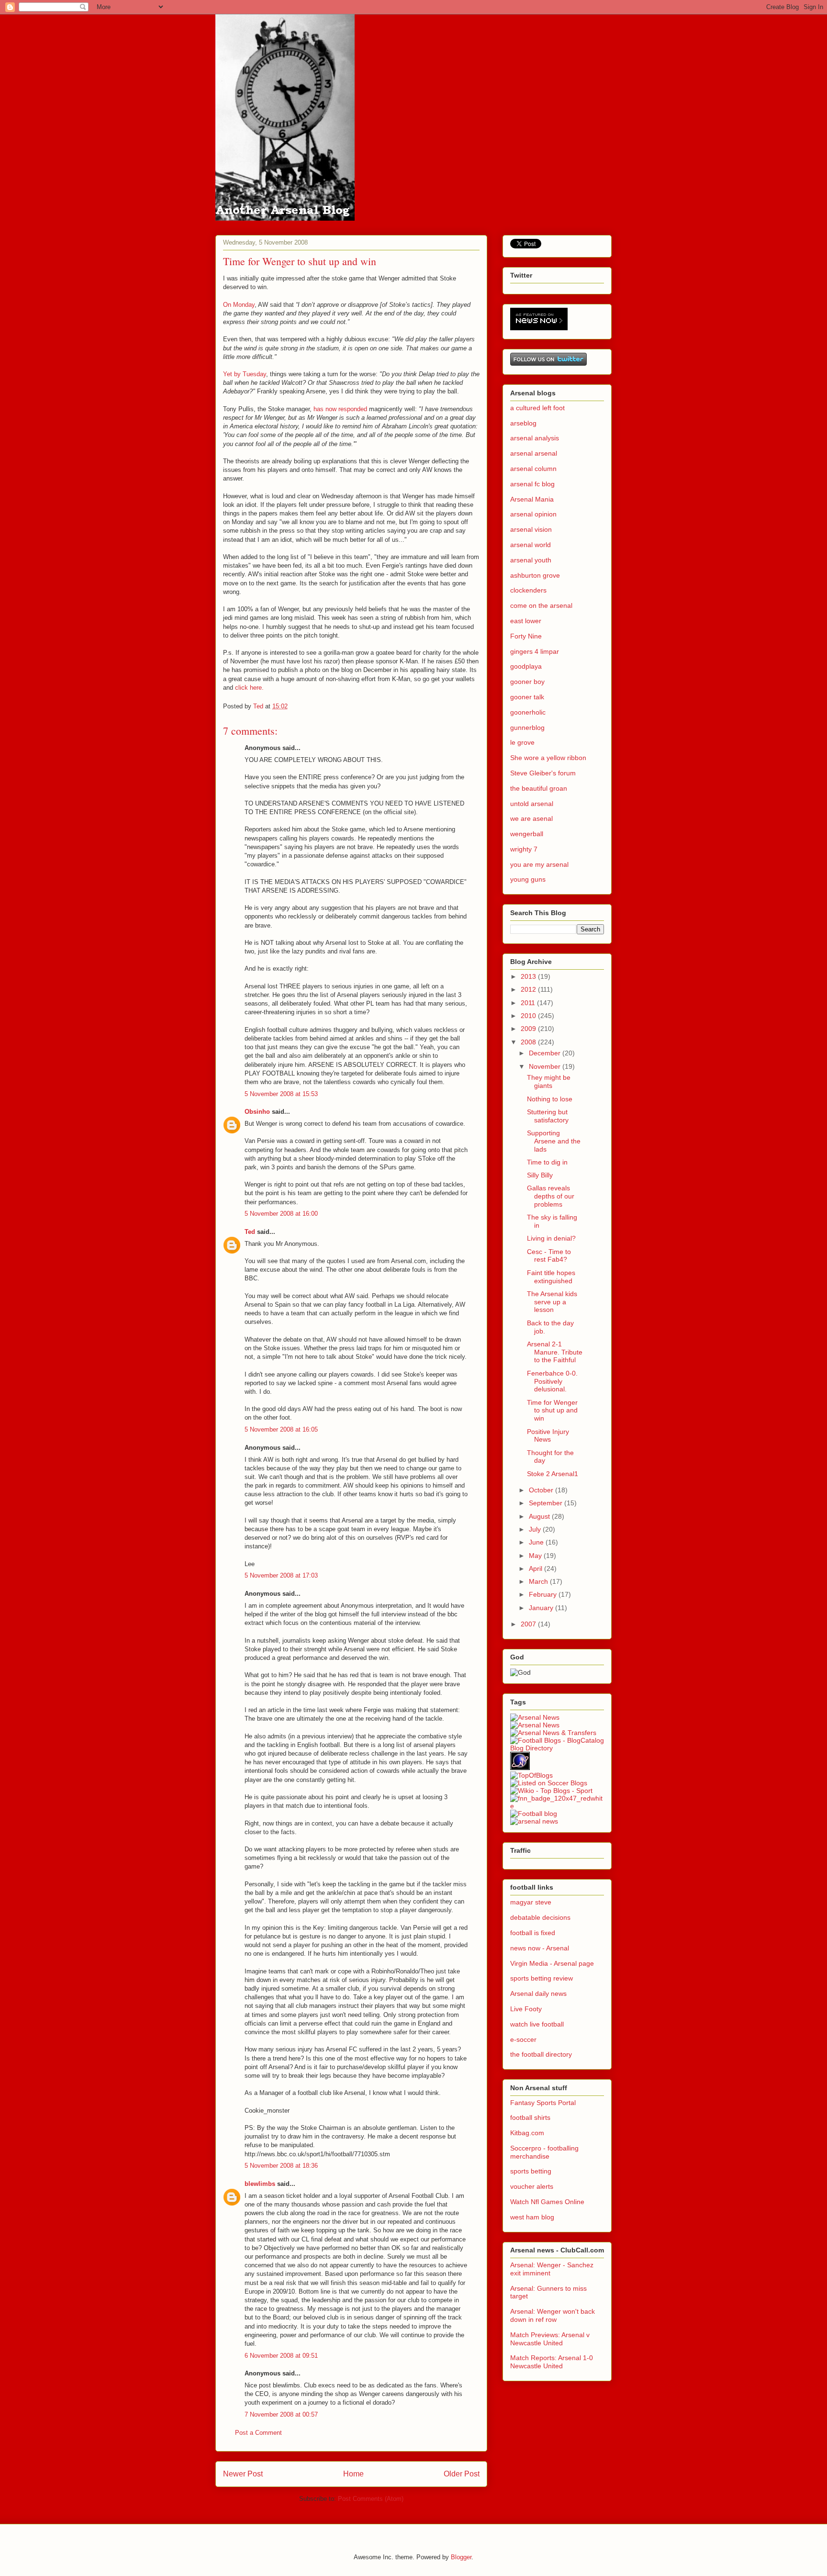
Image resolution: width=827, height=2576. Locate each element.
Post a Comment (258, 2433)
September (547, 1503)
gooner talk (527, 697)
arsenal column (533, 469)
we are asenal (531, 818)
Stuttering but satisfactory (548, 1116)
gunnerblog (527, 728)
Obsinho (257, 1112)
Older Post (462, 2474)
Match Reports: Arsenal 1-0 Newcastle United (552, 2362)
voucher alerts (532, 2186)
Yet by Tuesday (245, 374)
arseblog (523, 423)
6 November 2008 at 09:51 (281, 2356)
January (542, 1608)
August (540, 1516)
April (536, 1568)
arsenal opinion (533, 514)
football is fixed (533, 1933)
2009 (529, 1029)
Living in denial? (551, 1238)
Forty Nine (526, 636)
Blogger (461, 2557)
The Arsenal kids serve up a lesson (552, 1302)
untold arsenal (532, 804)
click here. (249, 688)
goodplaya (526, 666)
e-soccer (523, 2039)
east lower (526, 621)
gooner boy (527, 682)
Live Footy (526, 2009)
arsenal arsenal (534, 453)
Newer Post (243, 2474)
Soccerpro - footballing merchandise (544, 2152)
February (544, 1594)
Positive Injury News (548, 1436)
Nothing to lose (550, 1099)
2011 (529, 1003)
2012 (529, 989)
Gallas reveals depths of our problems (551, 1196)
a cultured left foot (537, 408)
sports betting (531, 2171)
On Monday (239, 305)
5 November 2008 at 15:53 (281, 1094)
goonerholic (528, 712)
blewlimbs (260, 2184)
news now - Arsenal (540, 1948)
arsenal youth (531, 560)
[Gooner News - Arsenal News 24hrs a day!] (535, 1717)
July (536, 1529)
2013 (529, 976)
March (539, 1581)
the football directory (541, 2054)
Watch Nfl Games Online (547, 2202)
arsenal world (531, 545)
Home (353, 2474)
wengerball (527, 834)
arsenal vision (531, 529)
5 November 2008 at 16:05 (281, 1429)
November (546, 1066)
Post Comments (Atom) (371, 2499)
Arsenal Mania (532, 499)
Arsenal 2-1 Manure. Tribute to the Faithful (555, 1352)
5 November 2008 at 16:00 (281, 1214)
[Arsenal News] (535, 1725)
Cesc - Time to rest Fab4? (549, 1256)
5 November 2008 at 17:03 (281, 1575)
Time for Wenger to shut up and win (552, 1411)
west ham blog (532, 2217)
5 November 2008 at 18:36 (281, 2166)
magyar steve (531, 1902)
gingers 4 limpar (535, 651)
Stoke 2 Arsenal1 (553, 1474)
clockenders (528, 590)
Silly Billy (540, 1175)
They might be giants (549, 1081)
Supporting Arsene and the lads (554, 1141)
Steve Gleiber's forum (543, 773)
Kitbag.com (527, 2133)
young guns (528, 879)
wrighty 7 (524, 849)
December (546, 1053)
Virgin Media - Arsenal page (552, 1963)
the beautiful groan (539, 788)
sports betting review (542, 1978)
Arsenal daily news (538, 1994)
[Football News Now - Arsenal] (557, 1806)
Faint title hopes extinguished (551, 1277)
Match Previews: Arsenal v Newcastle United (550, 2339)
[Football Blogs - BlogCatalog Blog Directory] (557, 1748)
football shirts (530, 2117)
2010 (529, 1016)
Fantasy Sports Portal (543, 2103)
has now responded (340, 409)
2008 (529, 1042)
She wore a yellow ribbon (548, 758)
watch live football (537, 2024)
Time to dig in (547, 1162)
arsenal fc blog (532, 484)
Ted (250, 1232)
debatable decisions (540, 1917)
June (537, 1542)
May (536, 1556)
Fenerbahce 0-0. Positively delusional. (552, 1381)
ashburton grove (535, 575)
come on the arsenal (541, 605)
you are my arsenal (539, 864)
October (542, 1490)
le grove (522, 742)
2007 (529, 1624)
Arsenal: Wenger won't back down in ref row (553, 2315)
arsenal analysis (535, 438)
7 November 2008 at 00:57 (281, 2414)
